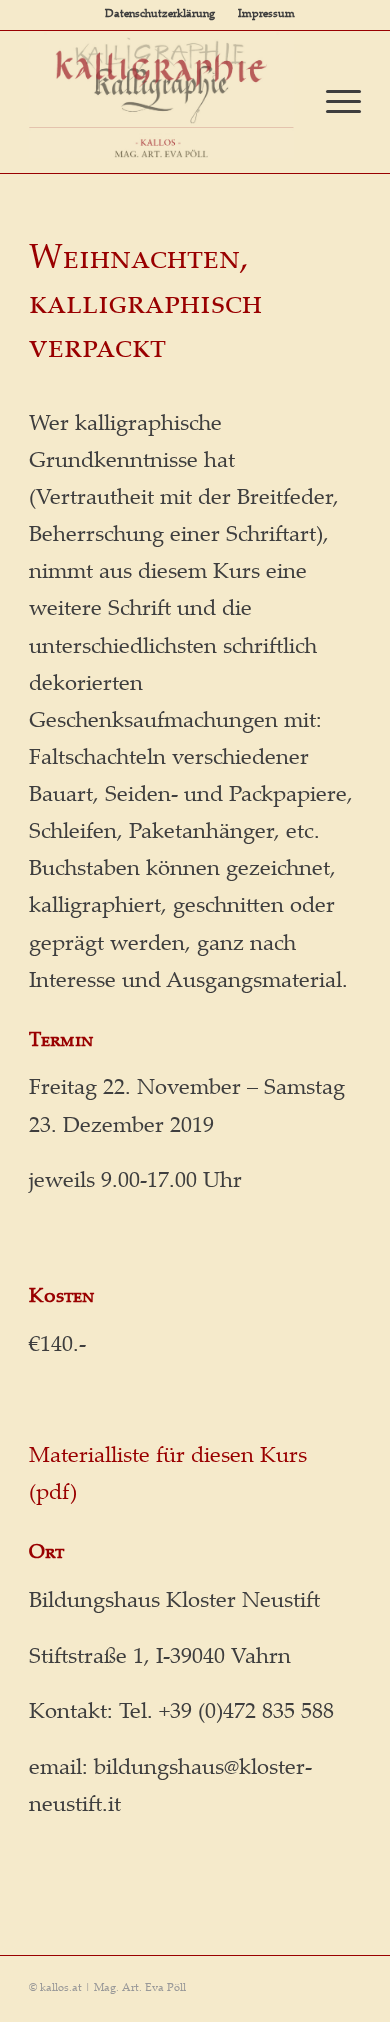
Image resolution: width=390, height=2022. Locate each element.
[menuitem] (160, 15)
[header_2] (161, 94)
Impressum (266, 14)
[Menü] (333, 102)
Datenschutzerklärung (160, 14)
